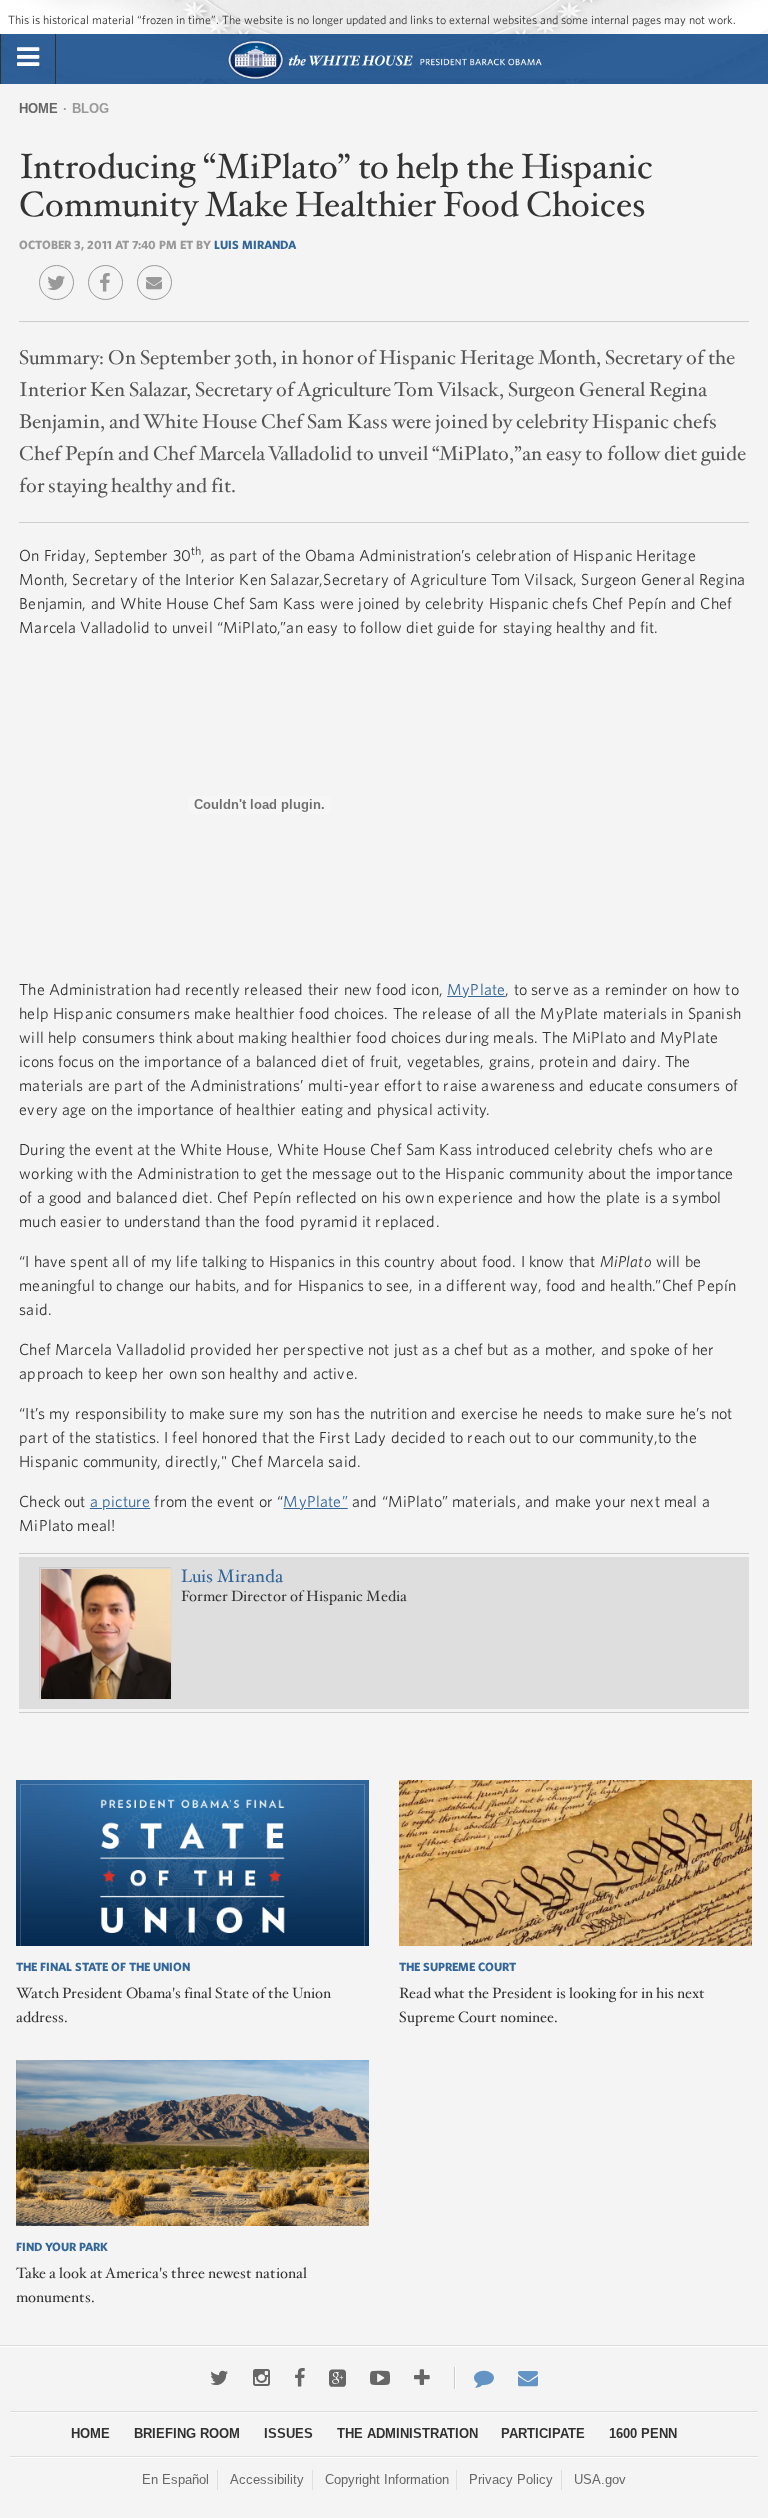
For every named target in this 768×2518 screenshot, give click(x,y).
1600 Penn (643, 2433)
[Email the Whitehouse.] (528, 2378)
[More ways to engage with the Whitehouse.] (422, 2378)
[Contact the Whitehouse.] (474, 2378)
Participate (543, 2433)
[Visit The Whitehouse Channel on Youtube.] (380, 2378)
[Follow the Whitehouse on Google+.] (337, 2378)
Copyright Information (387, 2479)
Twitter (61, 268)
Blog (90, 108)
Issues (288, 2433)
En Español (175, 2479)
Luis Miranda (255, 244)
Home (38, 108)
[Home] (384, 76)
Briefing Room (187, 2433)
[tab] (28, 58)
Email (159, 268)
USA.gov (600, 2479)
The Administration (407, 2433)
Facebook (110, 268)
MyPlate (476, 989)
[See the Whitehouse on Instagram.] (261, 2378)
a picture (120, 1501)
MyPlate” (315, 1501)
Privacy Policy (511, 2479)
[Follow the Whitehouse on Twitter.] (219, 2378)
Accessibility (267, 2479)
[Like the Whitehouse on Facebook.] (299, 2378)
